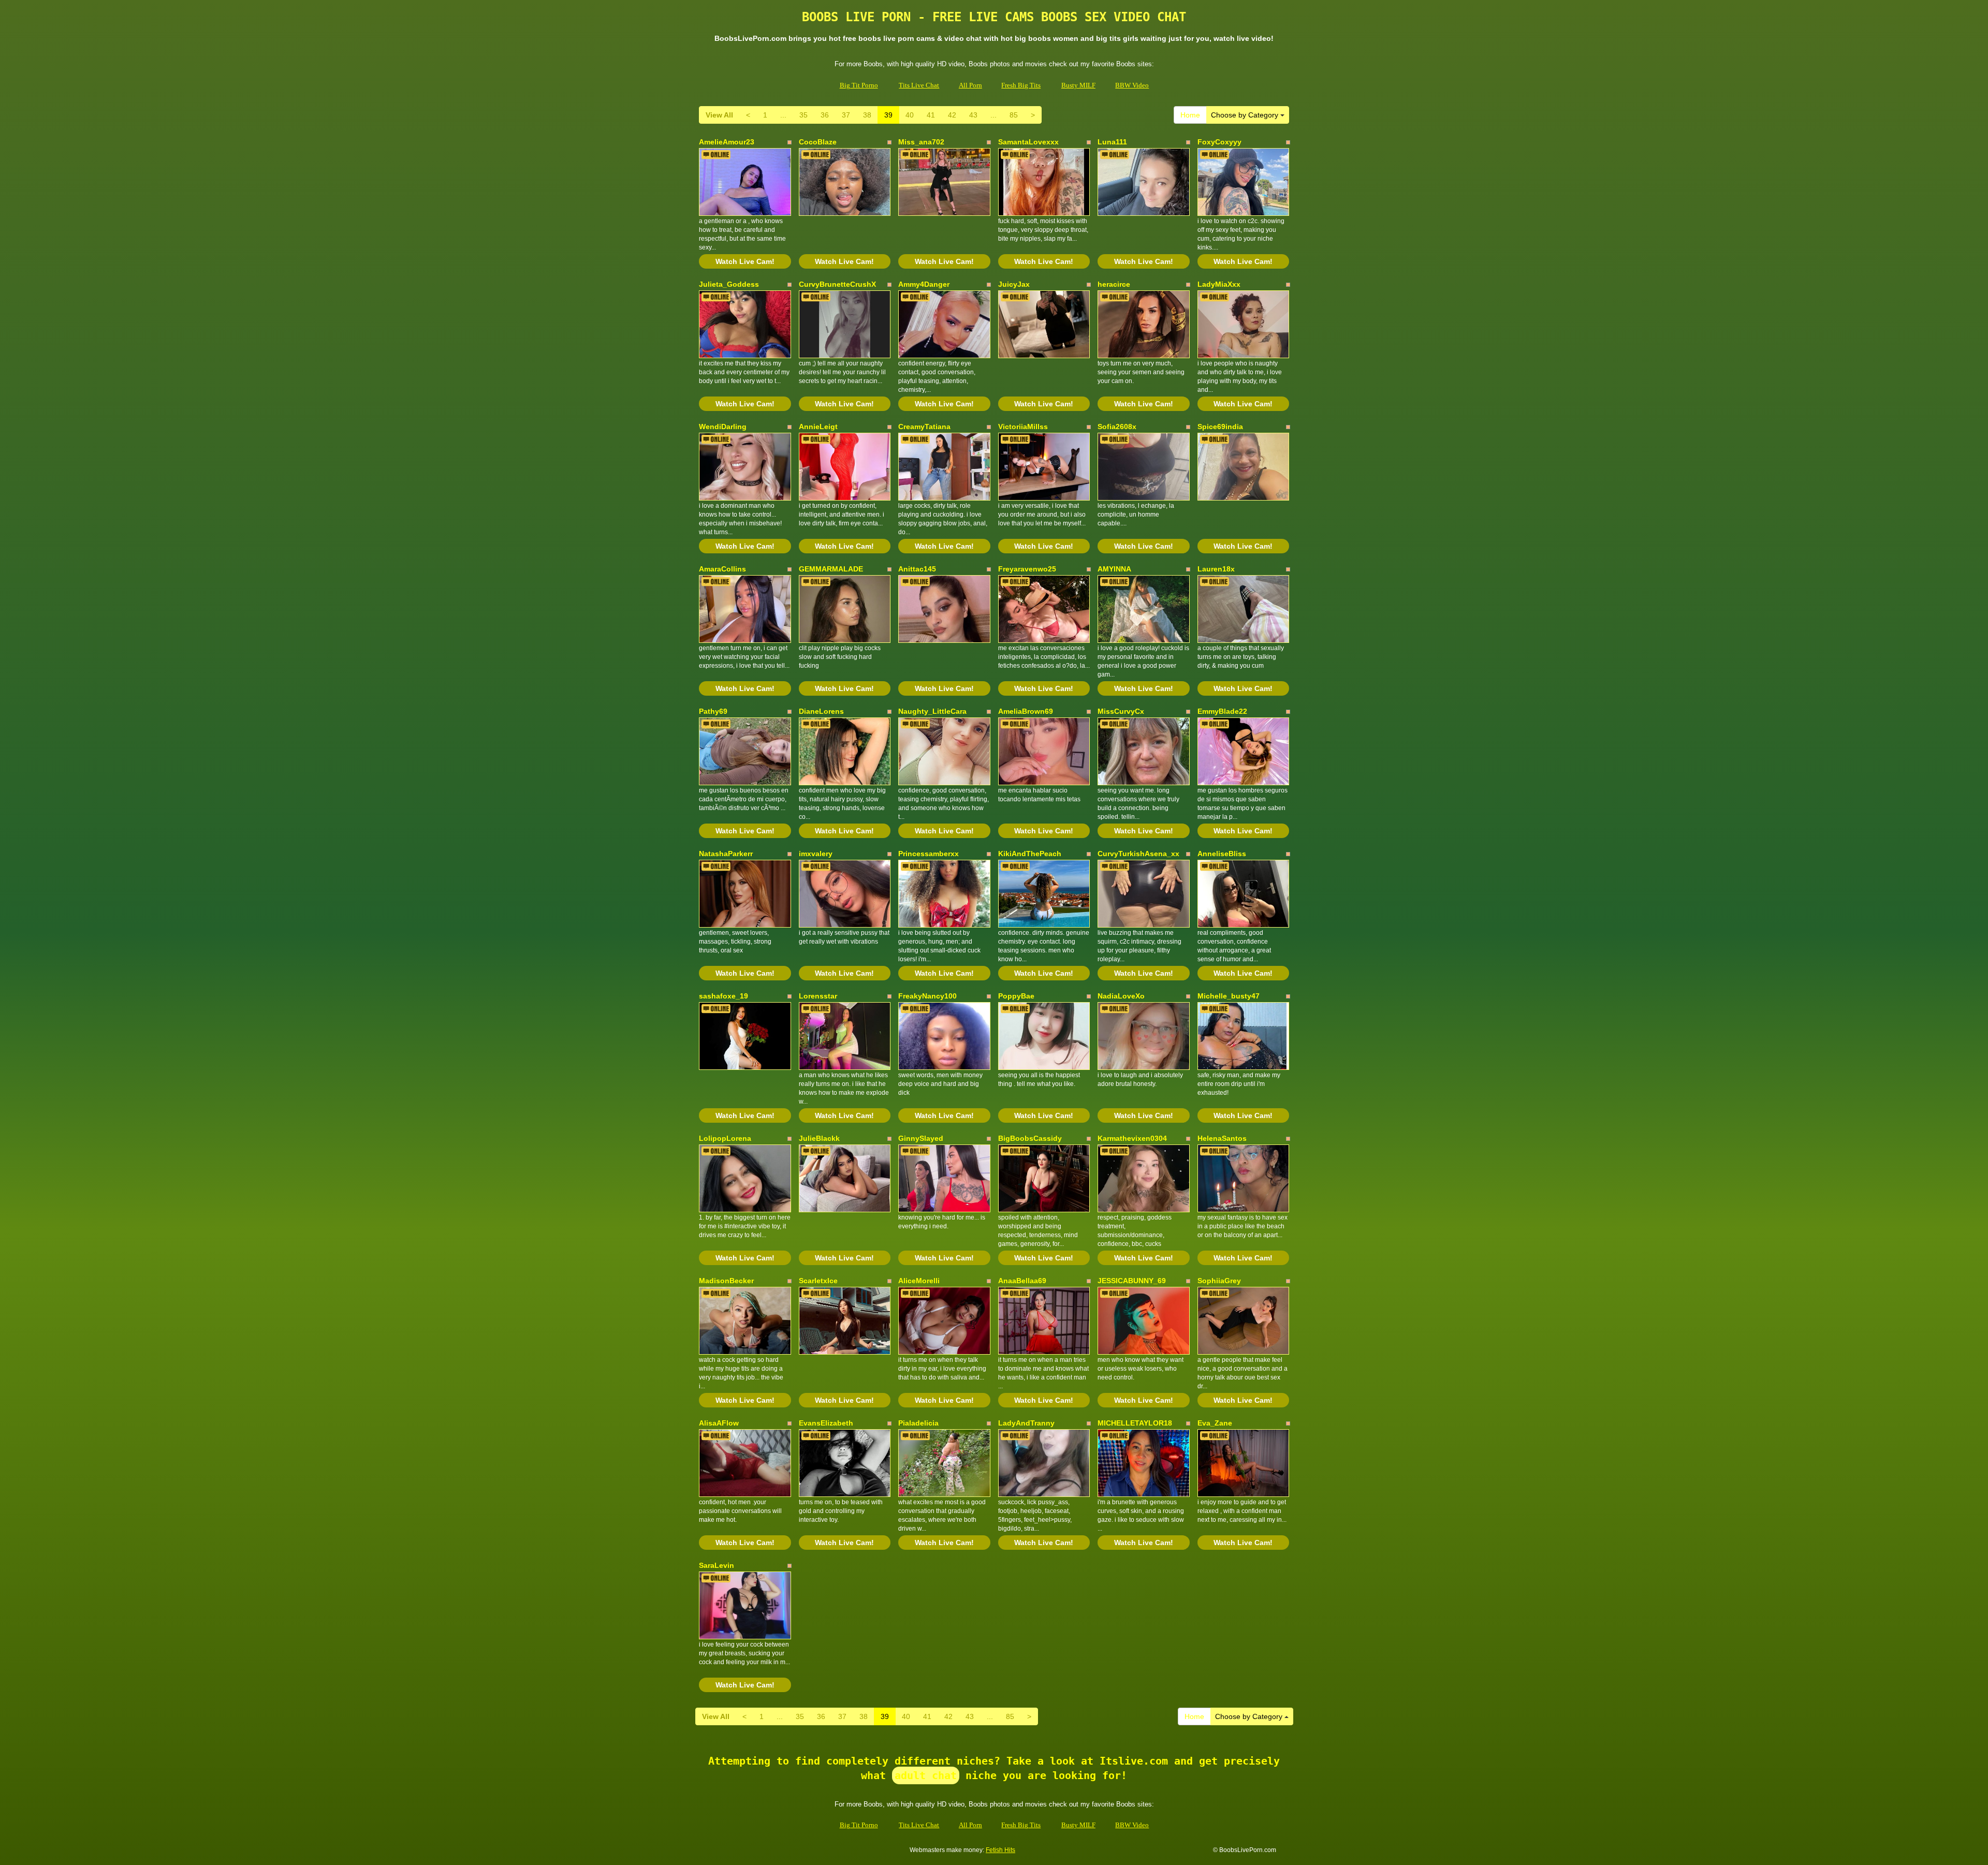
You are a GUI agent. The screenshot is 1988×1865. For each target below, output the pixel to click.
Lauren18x (1216, 569)
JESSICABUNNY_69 (1132, 1281)
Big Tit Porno (859, 85)
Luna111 (1112, 142)
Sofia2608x (1117, 427)
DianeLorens (821, 711)
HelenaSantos (1222, 1138)
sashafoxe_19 (723, 996)
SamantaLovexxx (1028, 142)
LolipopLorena (725, 1138)
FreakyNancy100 (927, 996)
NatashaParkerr (726, 854)
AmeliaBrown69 (1026, 711)
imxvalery (816, 854)
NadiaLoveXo (1121, 996)
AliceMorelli (919, 1281)
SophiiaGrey (1219, 1281)
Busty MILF (1078, 85)
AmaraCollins (722, 569)
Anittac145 (917, 569)
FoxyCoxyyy (1219, 142)
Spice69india (1220, 427)
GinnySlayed (921, 1138)
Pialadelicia (918, 1423)
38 (867, 115)
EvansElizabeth (826, 1423)
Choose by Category (1246, 115)
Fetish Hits (1000, 1850)
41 (931, 115)
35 (803, 115)
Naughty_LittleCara (932, 711)
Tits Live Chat (919, 85)
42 (952, 115)
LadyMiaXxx (1219, 284)
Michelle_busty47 (1229, 996)
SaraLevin (717, 1565)
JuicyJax (1014, 284)
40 (910, 115)
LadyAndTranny (1026, 1423)
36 (825, 115)
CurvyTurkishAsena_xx (1138, 854)
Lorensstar (818, 996)
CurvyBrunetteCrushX (837, 284)
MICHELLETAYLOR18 (1135, 1423)
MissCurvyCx (1121, 711)
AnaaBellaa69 (1022, 1281)
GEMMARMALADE (831, 569)
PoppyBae (1016, 996)
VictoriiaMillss (1023, 427)
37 (846, 115)
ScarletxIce (818, 1281)
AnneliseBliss (1222, 854)
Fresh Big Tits (1021, 85)
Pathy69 (713, 711)
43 (973, 115)
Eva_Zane (1215, 1423)
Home (1190, 115)
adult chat (926, 1775)
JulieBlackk (819, 1138)
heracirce (1114, 284)
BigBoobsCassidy (1030, 1138)
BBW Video (1132, 85)
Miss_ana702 (921, 142)
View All (719, 115)
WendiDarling (723, 427)
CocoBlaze (818, 142)
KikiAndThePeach (1030, 854)
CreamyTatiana (924, 427)
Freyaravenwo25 (1027, 569)
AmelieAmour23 (727, 142)
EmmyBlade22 (1222, 711)
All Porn (970, 85)
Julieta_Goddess (729, 284)
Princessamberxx (929, 854)
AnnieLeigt (818, 427)
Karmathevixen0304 (1132, 1138)
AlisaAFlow (719, 1423)
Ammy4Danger (924, 284)
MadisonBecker (726, 1281)
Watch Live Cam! (745, 261)
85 (1014, 115)
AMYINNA (1114, 569)
